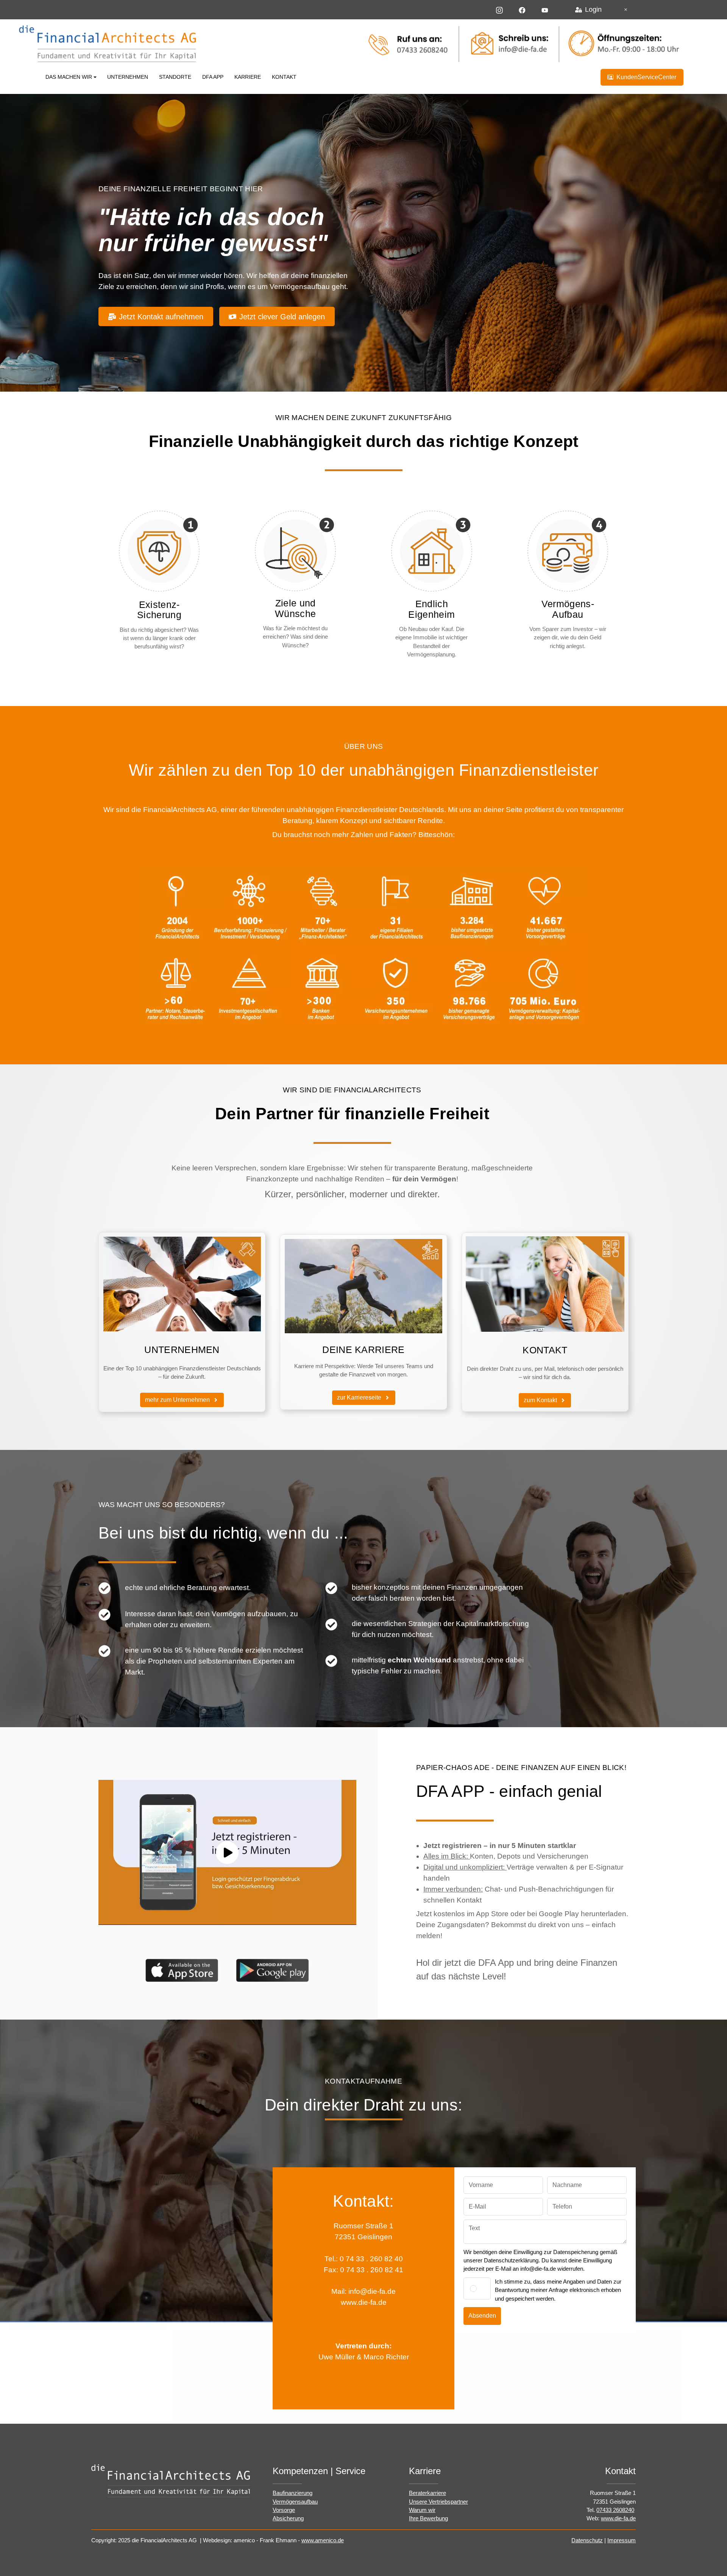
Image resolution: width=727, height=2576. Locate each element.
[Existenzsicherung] (159, 551)
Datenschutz (587, 2540)
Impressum (622, 2540)
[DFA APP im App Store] (182, 1970)
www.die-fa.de (364, 2302)
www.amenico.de (323, 2540)
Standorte (175, 77)
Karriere (248, 77)
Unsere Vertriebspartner (438, 2502)
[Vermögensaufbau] (568, 551)
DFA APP (213, 77)
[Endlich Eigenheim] (431, 551)
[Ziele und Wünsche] (296, 551)
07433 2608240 (615, 2510)
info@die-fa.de (372, 2291)
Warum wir (422, 2510)
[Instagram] (499, 9)
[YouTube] (545, 9)
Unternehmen (128, 77)
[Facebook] (522, 9)
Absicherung (288, 2518)
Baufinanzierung (293, 2493)
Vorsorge (284, 2510)
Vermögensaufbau (295, 2502)
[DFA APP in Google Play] (273, 1970)
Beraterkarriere (427, 2493)
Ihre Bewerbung (428, 2518)
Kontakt (284, 77)
